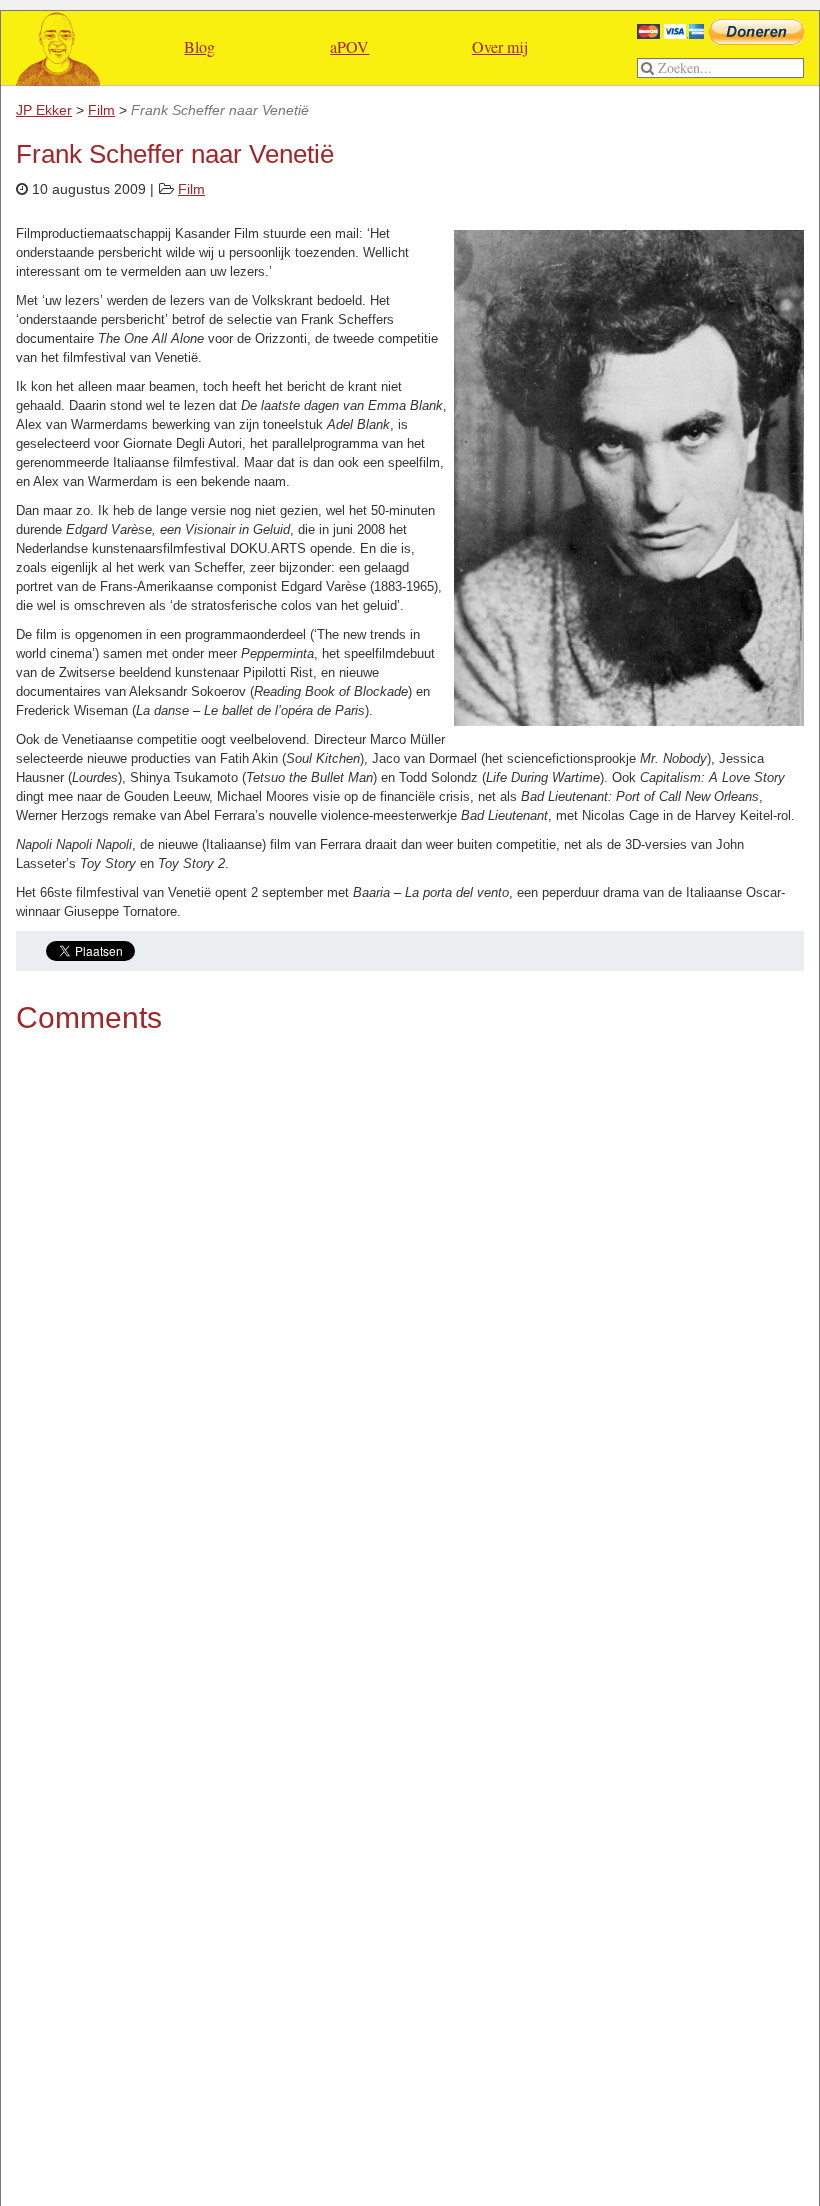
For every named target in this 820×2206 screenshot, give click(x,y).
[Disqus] (410, 1314)
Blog (199, 46)
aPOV (349, 46)
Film (191, 189)
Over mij (500, 46)
